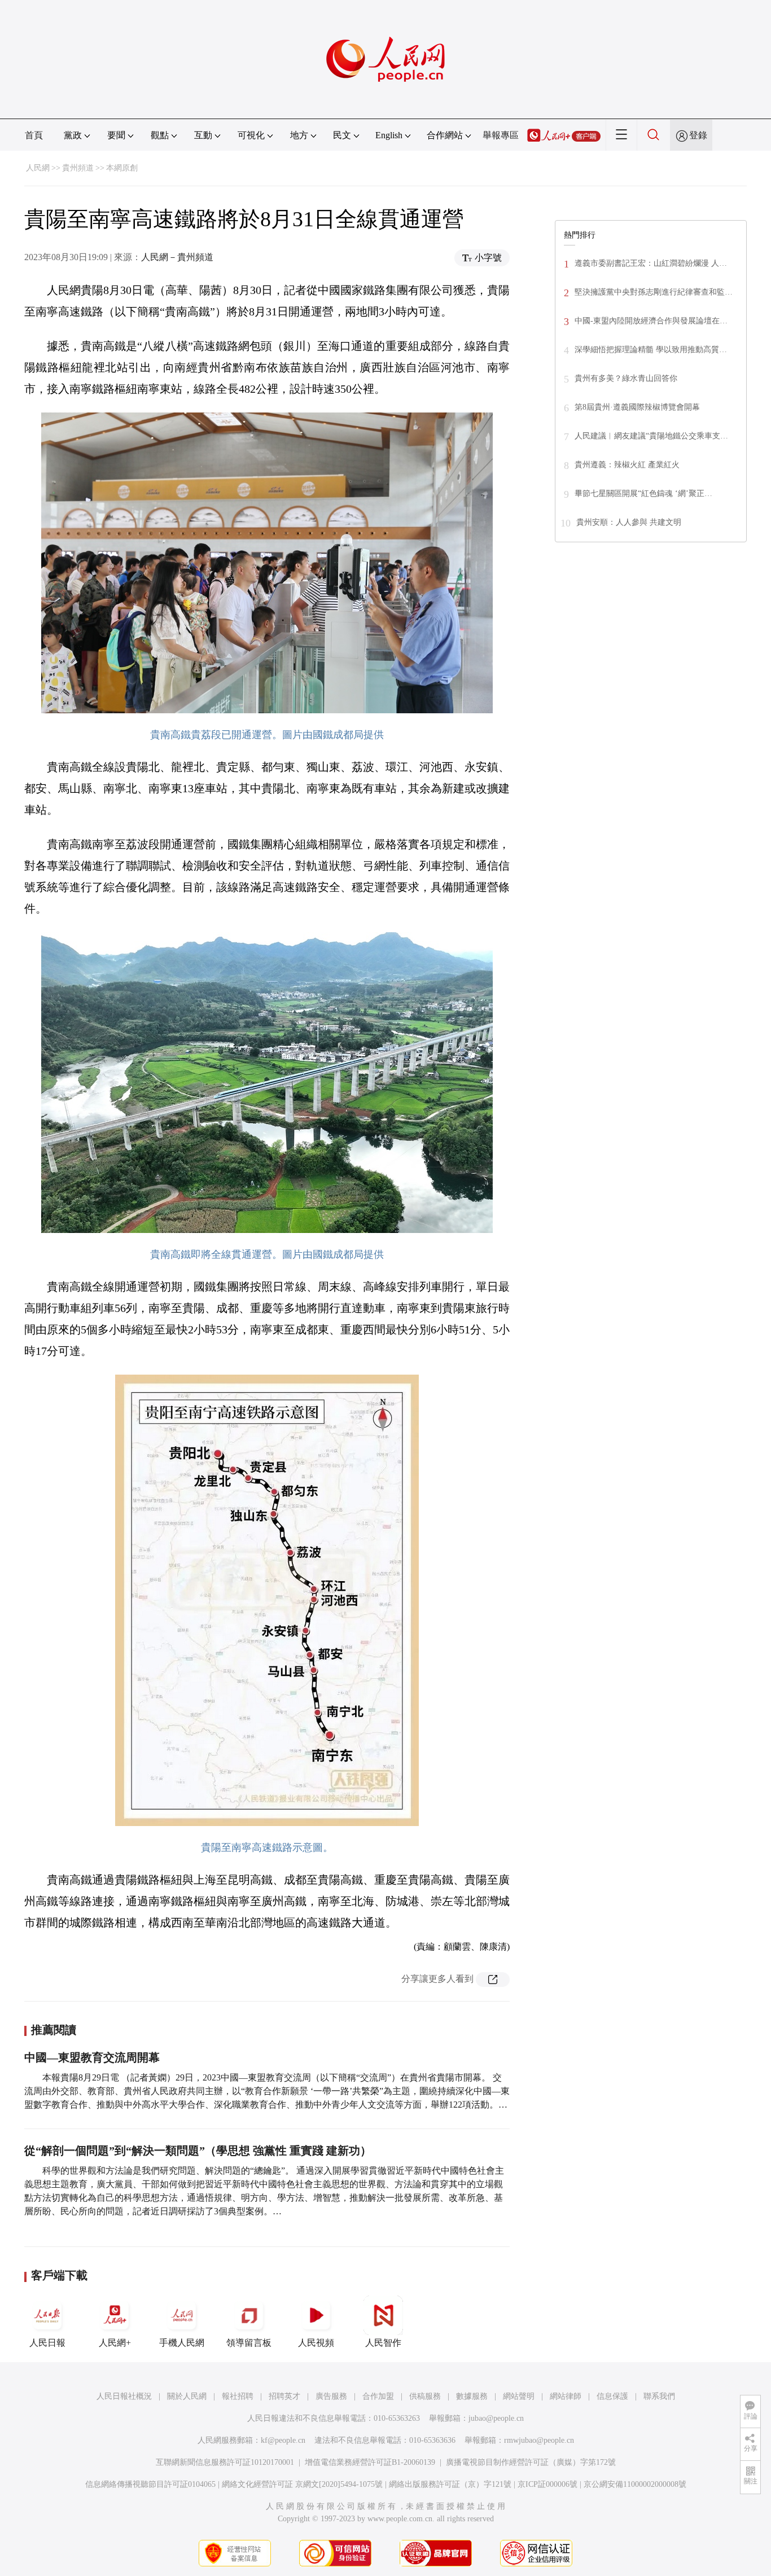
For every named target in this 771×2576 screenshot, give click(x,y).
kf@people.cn (283, 2440)
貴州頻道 (78, 168)
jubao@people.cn (496, 2418)
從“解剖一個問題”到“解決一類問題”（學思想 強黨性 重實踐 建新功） (198, 2151)
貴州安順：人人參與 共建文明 (629, 522)
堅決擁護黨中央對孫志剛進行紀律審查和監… (654, 292)
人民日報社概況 (124, 2396)
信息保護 (612, 2396)
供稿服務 (425, 2396)
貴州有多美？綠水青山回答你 (626, 378)
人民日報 (47, 2343)
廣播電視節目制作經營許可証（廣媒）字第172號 (531, 2462)
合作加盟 (378, 2396)
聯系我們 (659, 2396)
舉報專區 (501, 135)
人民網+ (115, 2343)
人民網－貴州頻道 (177, 257)
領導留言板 (249, 2343)
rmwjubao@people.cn (539, 2440)
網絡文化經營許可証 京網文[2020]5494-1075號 (302, 2484)
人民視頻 (316, 2343)
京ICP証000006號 (547, 2484)
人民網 (38, 168)
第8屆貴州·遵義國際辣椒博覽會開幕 (637, 407)
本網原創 (122, 168)
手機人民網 (182, 2343)
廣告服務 (331, 2396)
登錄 (698, 135)
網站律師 (566, 2396)
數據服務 (472, 2396)
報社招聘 (238, 2396)
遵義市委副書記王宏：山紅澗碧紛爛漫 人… (651, 263)
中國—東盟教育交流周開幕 (92, 2057)
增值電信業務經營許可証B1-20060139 (370, 2462)
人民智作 (383, 2343)
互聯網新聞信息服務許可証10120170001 (225, 2462)
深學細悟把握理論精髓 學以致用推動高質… (651, 350)
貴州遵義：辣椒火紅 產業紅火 (627, 465)
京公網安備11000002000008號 (635, 2484)
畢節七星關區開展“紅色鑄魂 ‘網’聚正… (643, 493)
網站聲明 (519, 2396)
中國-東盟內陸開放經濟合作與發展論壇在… (651, 321)
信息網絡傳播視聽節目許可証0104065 (150, 2484)
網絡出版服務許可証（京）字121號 (450, 2484)
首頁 (34, 135)
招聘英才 (284, 2396)
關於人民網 (187, 2396)
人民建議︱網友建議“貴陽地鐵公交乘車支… (651, 436)
